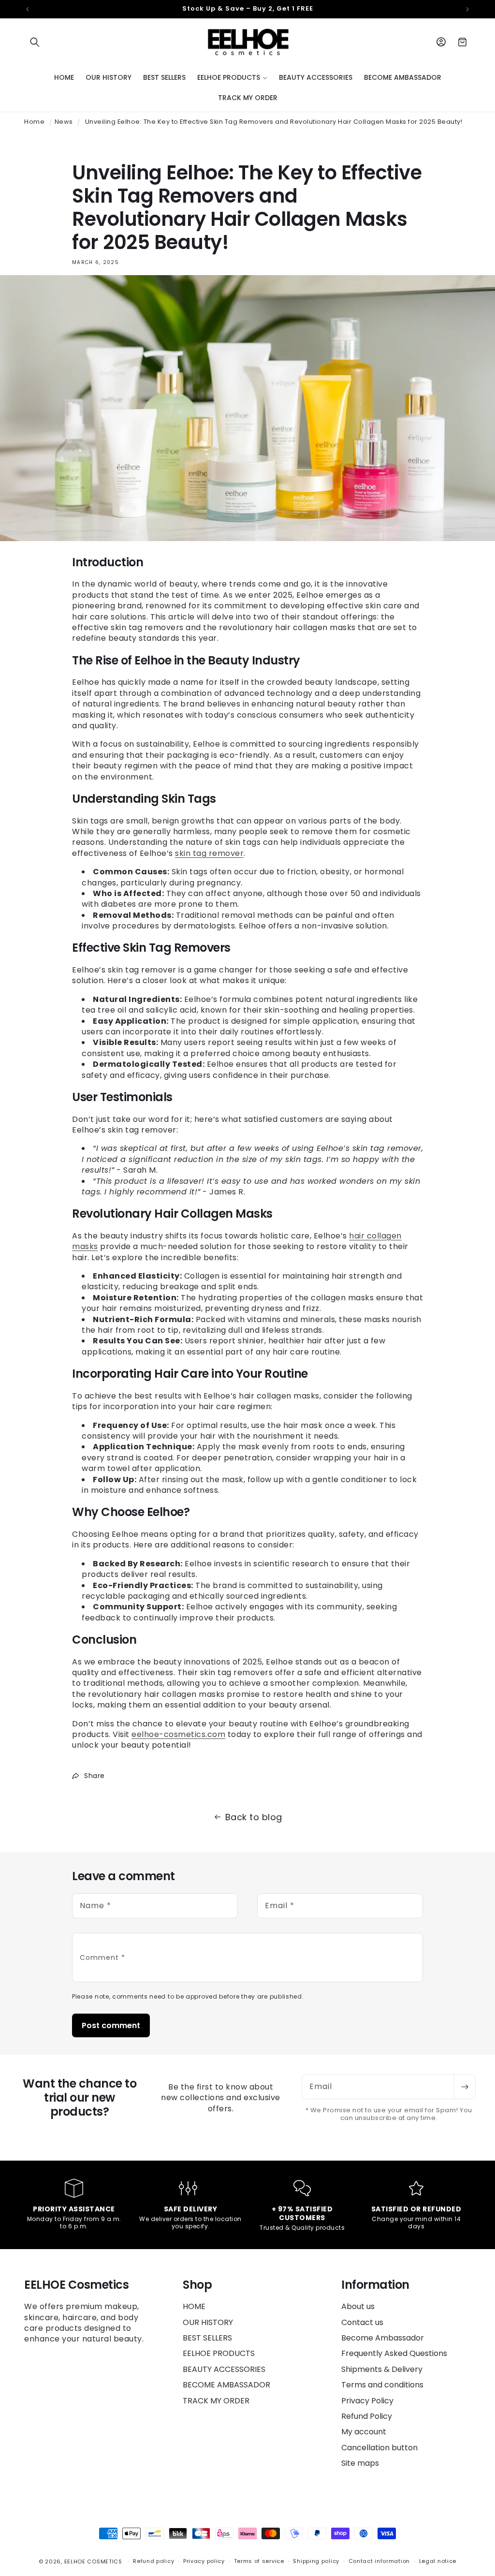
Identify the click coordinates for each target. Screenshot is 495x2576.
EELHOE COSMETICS (93, 2561)
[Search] (35, 42)
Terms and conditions (382, 2385)
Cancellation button (379, 2448)
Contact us (362, 2322)
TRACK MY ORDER (216, 2401)
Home (34, 122)
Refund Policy (367, 2416)
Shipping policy (316, 2561)
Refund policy (153, 2561)
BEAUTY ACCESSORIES (224, 2369)
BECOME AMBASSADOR (226, 2385)
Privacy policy (204, 2561)
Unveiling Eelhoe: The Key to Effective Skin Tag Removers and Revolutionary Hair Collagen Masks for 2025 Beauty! (274, 122)
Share (95, 1776)
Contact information (379, 2561)
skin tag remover (209, 853)
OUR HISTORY (208, 2322)
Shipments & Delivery (382, 2369)
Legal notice (438, 2561)
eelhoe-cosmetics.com (178, 1734)
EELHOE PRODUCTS (219, 2353)
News (64, 122)
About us (358, 2307)
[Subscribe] (465, 2087)
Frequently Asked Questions (394, 2353)
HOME (194, 2307)
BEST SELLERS (207, 2338)
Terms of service (259, 2561)
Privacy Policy (367, 2401)
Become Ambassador (383, 2338)
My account (364, 2432)
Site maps (360, 2463)
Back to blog (254, 1817)
